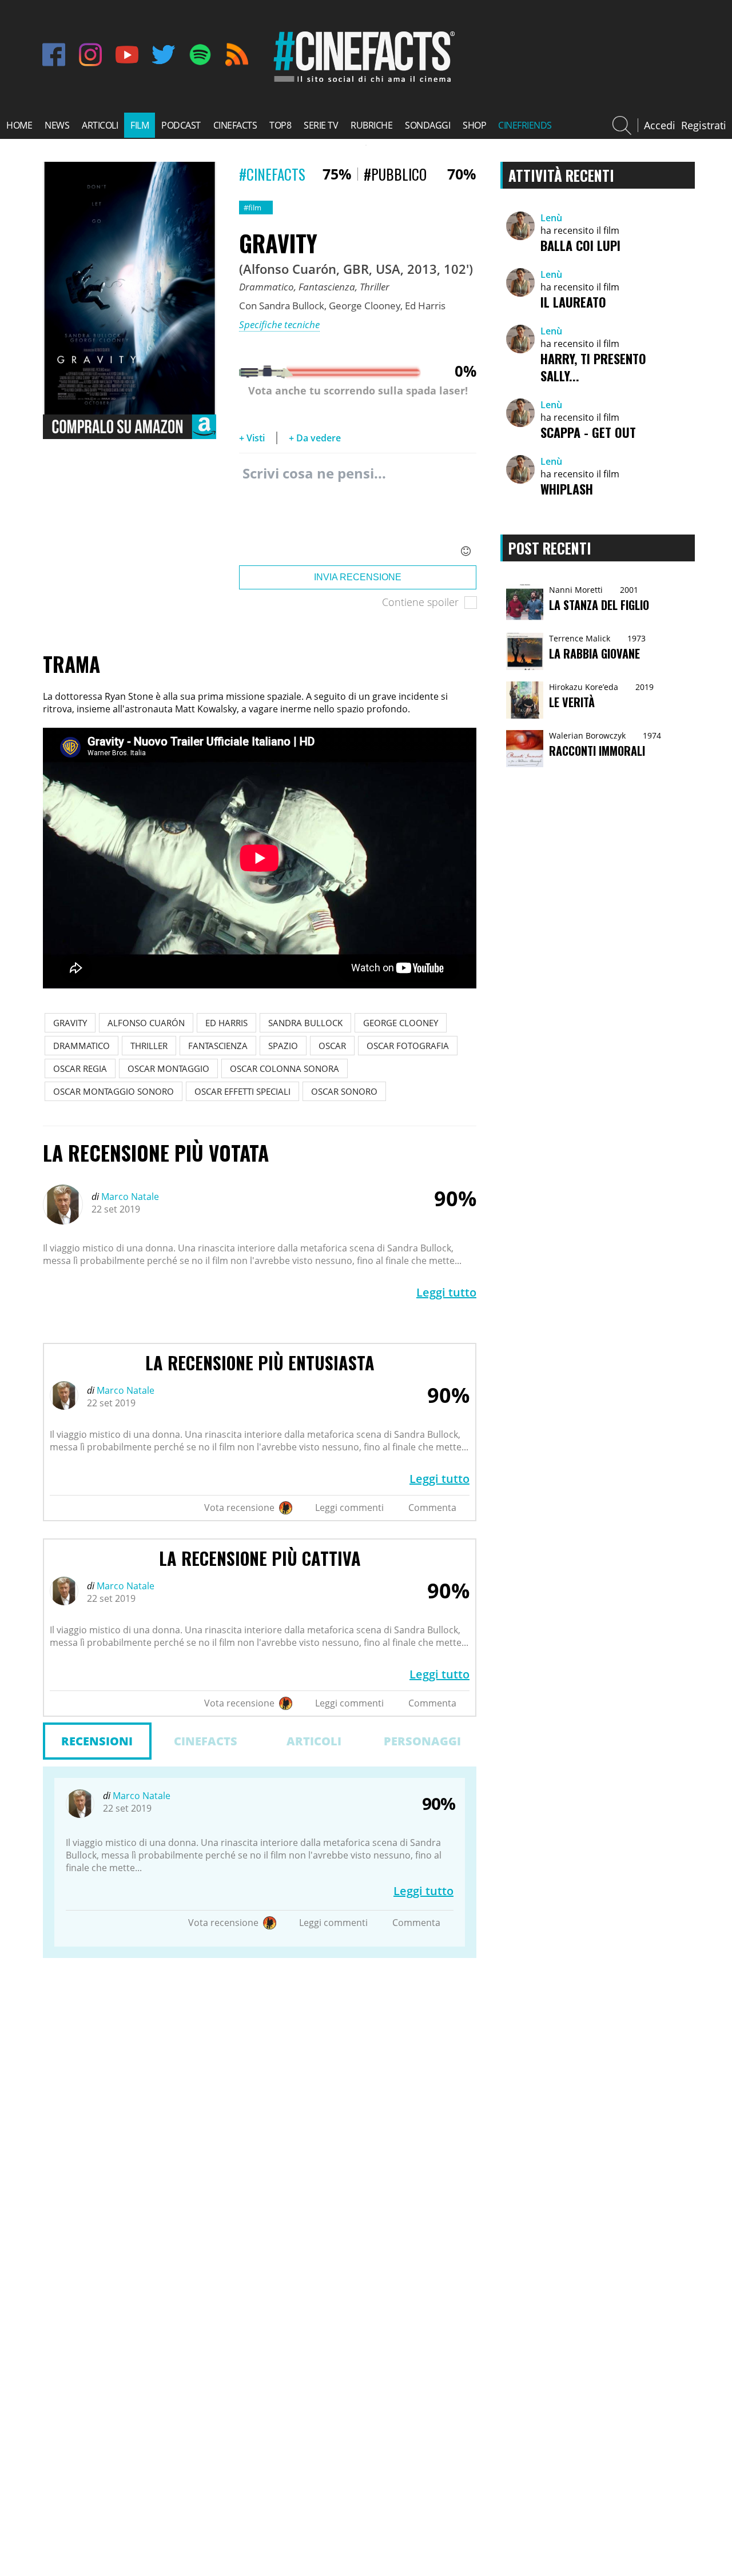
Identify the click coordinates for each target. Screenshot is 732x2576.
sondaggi (427, 125)
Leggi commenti (349, 1508)
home (19, 125)
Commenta (432, 1508)
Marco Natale (129, 1197)
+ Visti (252, 438)
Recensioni (97, 1741)
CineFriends (525, 125)
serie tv (321, 125)
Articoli (314, 1741)
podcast (181, 125)
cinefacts (235, 125)
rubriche (371, 125)
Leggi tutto (446, 1292)
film (140, 125)
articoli (100, 125)
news (57, 125)
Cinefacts (206, 1741)
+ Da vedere (315, 438)
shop (474, 125)
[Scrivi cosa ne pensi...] (358, 512)
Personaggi (422, 1741)
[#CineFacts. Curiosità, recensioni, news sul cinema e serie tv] (362, 82)
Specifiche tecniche (279, 324)
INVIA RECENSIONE (358, 577)
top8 (280, 125)
